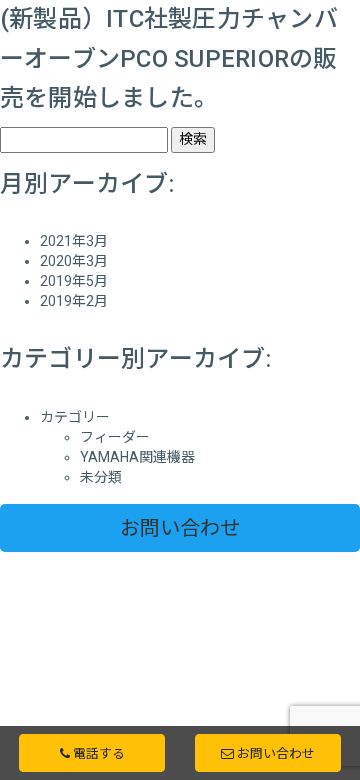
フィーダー (115, 437)
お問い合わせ (180, 528)
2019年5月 (74, 281)
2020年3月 (74, 261)
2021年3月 (74, 241)
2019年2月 (74, 301)
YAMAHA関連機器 (137, 457)
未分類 (101, 477)
